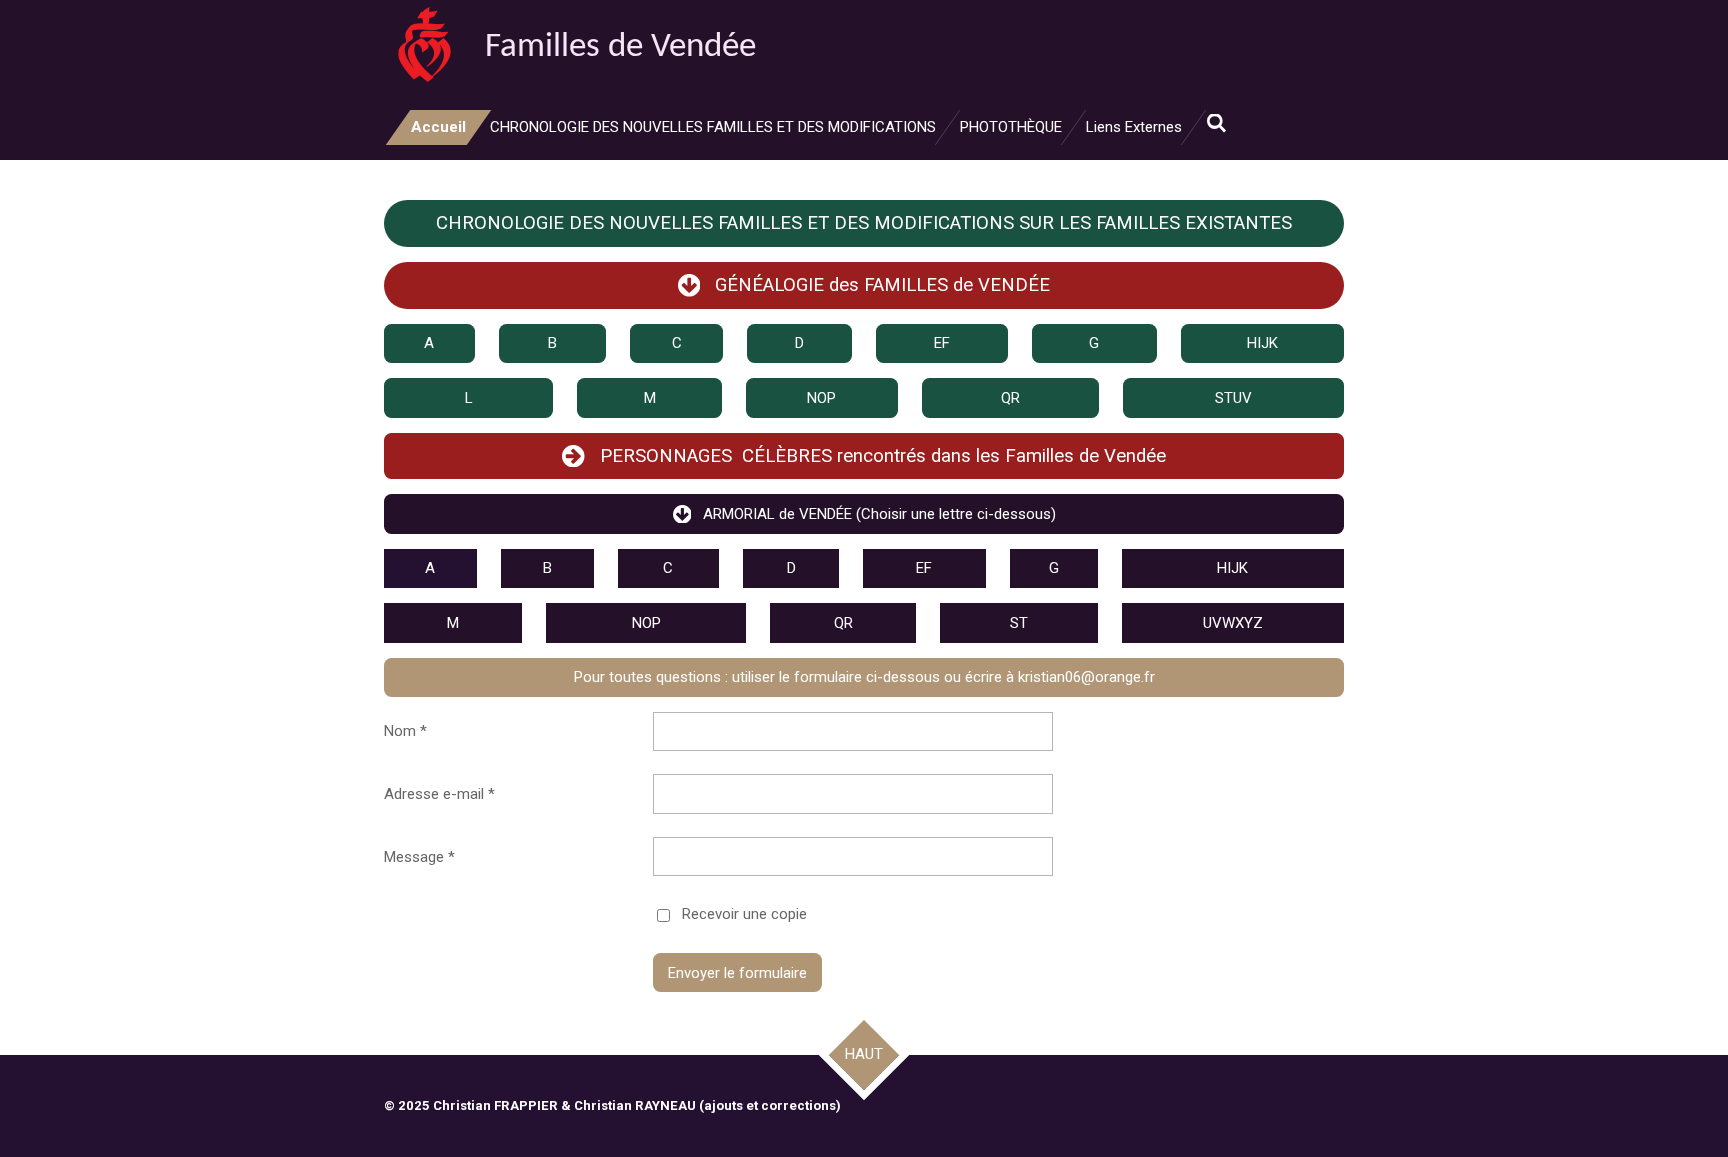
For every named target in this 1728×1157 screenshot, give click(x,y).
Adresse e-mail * (439, 794)
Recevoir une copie (744, 914)
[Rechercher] (1216, 124)
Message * (419, 857)
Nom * (405, 731)
